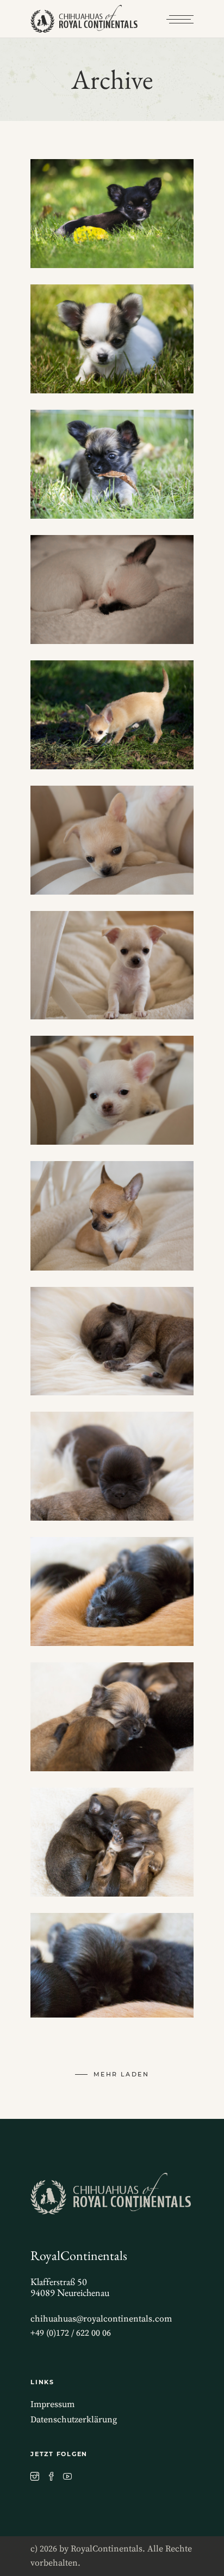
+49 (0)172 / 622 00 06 (71, 2333)
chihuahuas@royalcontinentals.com (101, 2319)
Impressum (52, 2404)
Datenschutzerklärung (74, 2420)
